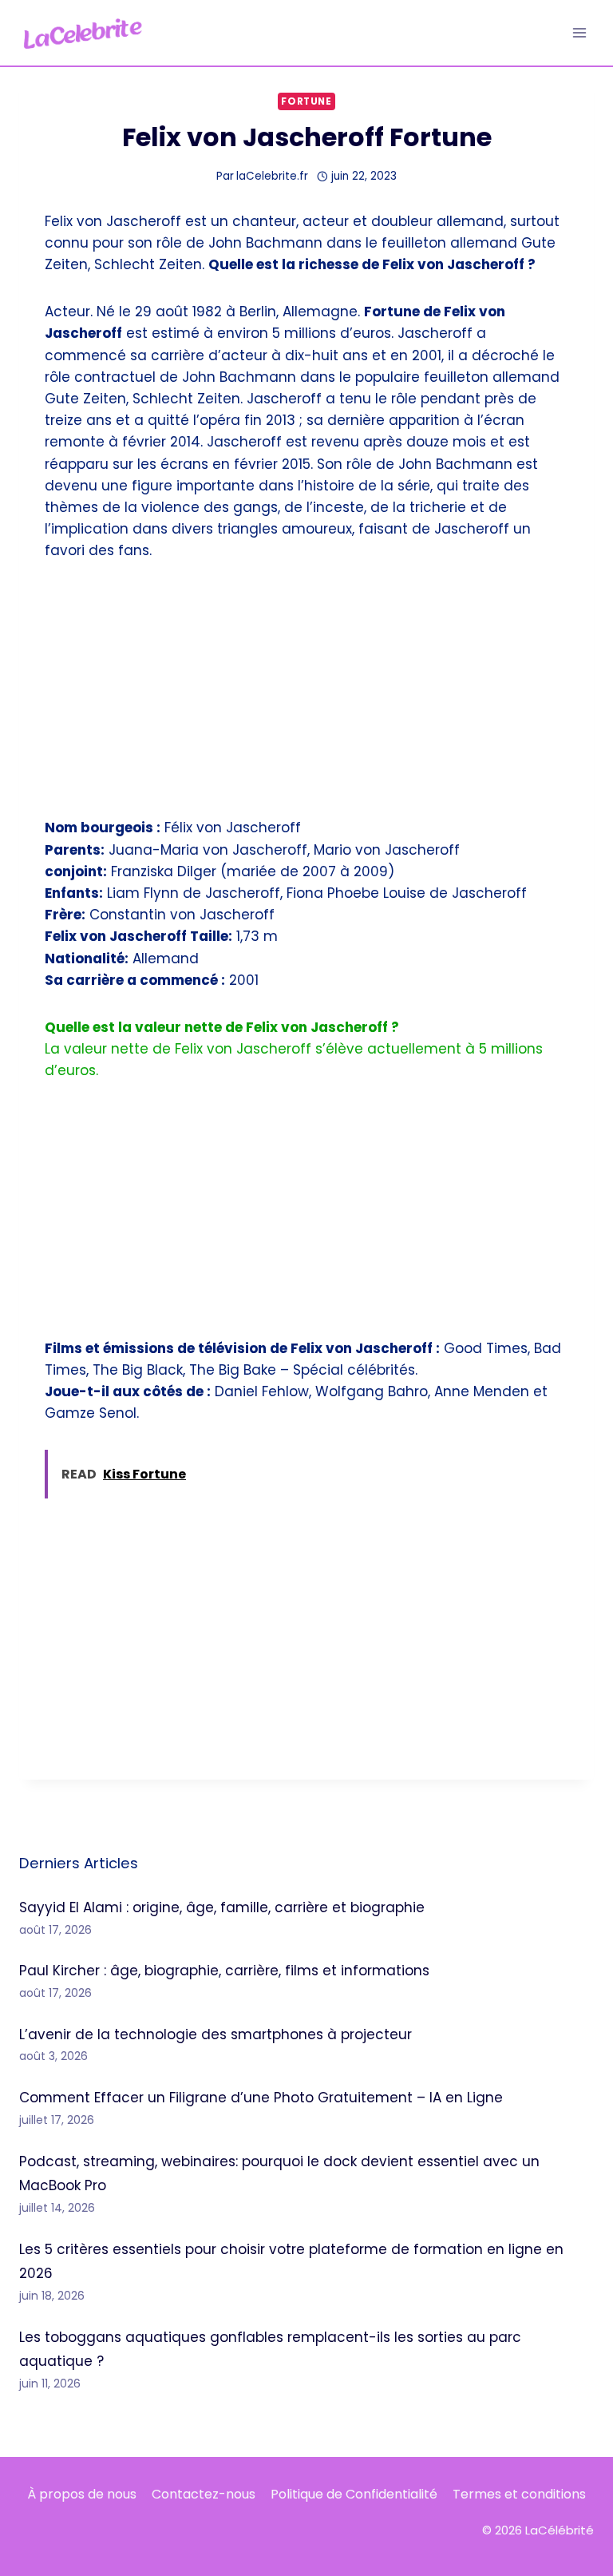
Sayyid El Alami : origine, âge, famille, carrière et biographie (222, 1907)
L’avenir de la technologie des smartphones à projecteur (216, 2034)
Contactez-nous (204, 2494)
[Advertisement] (306, 699)
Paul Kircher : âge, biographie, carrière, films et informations (224, 1971)
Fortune (306, 101)
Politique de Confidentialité (354, 2494)
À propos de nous (82, 2494)
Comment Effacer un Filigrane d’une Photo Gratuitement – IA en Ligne (261, 2098)
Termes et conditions (519, 2494)
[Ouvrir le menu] (579, 32)
